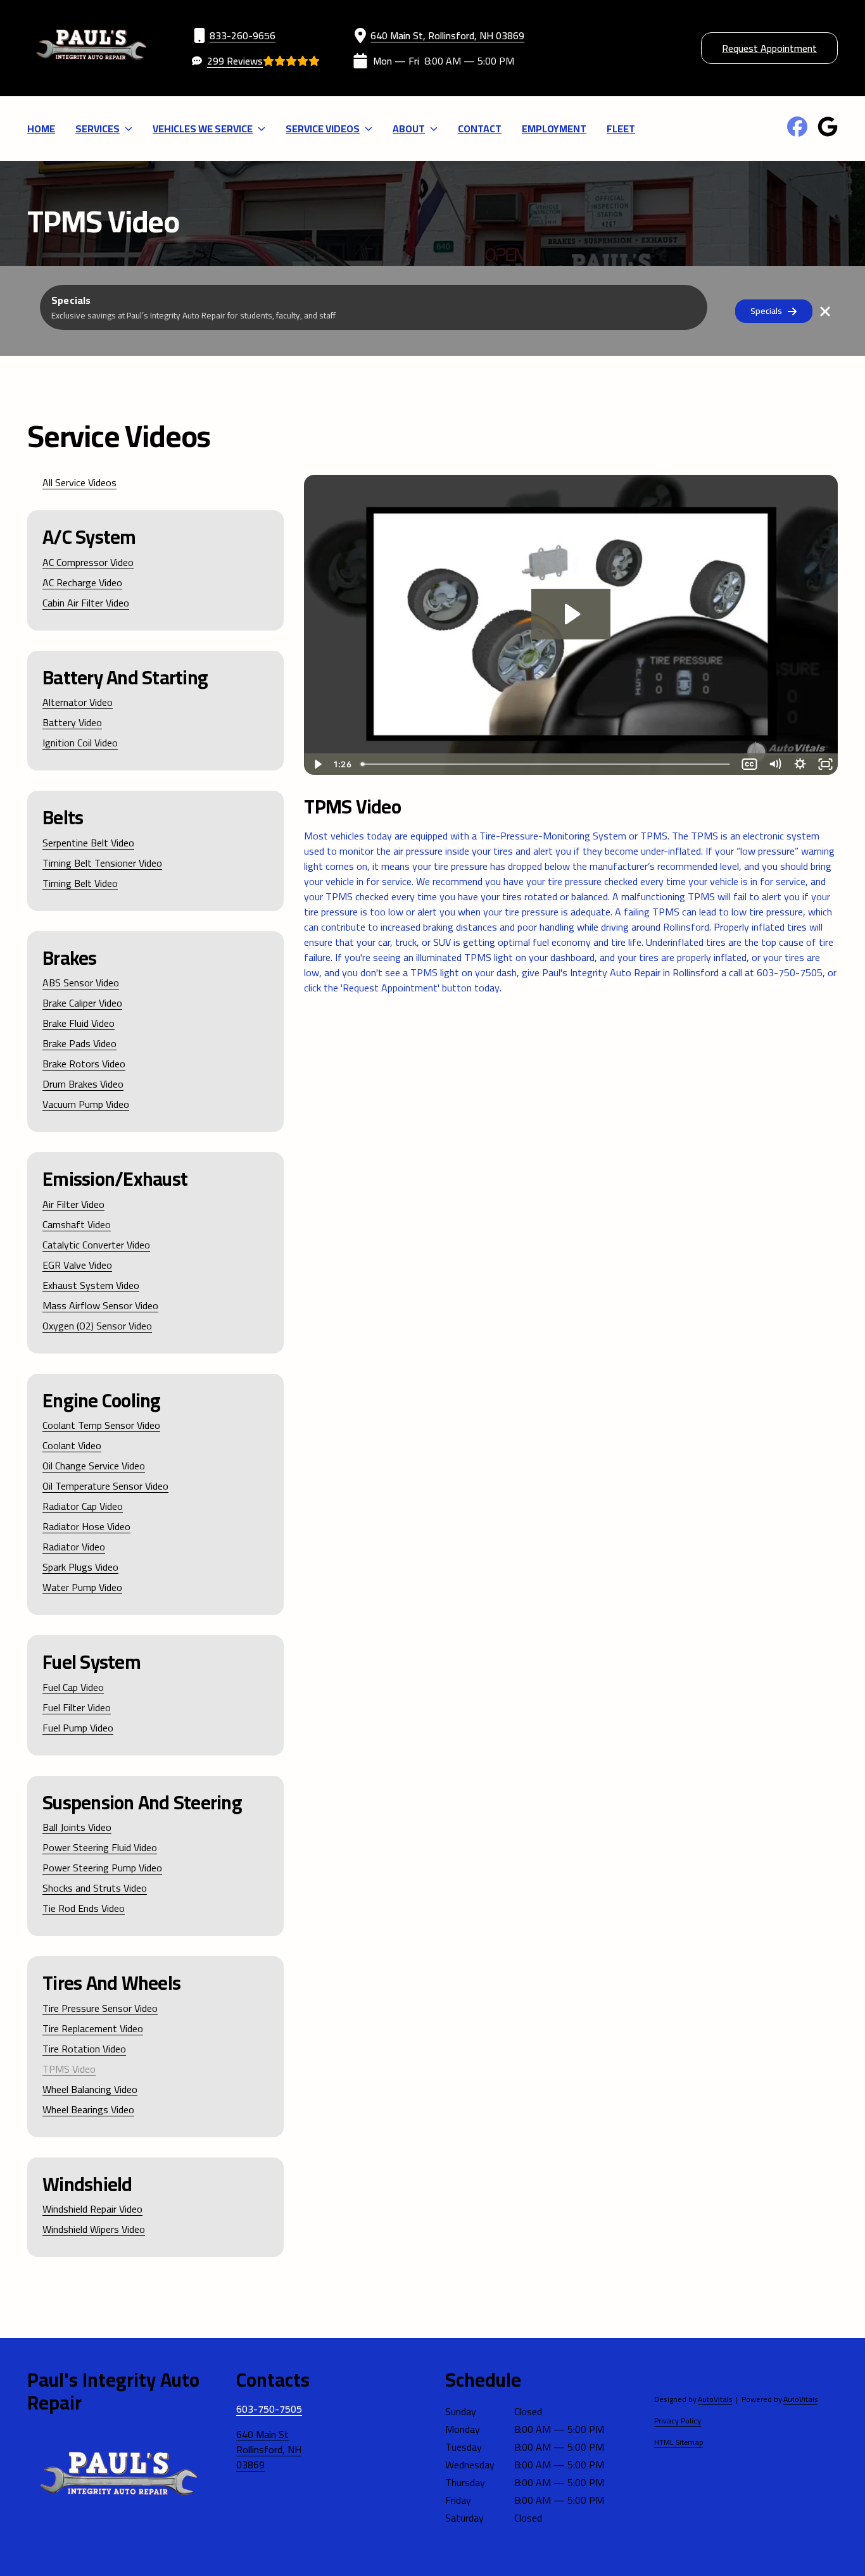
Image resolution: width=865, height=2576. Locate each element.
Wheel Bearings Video (88, 2109)
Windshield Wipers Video (94, 2229)
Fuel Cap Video (73, 1687)
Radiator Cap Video (83, 1506)
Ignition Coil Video (80, 743)
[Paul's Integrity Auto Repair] (92, 48)
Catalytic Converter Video (96, 1245)
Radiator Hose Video (86, 1526)
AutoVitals (715, 2399)
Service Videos (323, 129)
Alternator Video (78, 702)
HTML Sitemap (679, 2442)
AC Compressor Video (88, 562)
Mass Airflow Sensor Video (100, 1305)
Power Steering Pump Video (102, 1868)
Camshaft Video (77, 1224)
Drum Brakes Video (83, 1084)
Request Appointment (769, 48)
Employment (554, 129)
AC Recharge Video (82, 582)
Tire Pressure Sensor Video (100, 2008)
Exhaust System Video (91, 1285)
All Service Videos (79, 482)
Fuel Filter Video (77, 1707)
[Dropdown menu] (129, 129)
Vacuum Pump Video (86, 1104)
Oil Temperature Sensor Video (105, 1486)
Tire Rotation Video (84, 2049)
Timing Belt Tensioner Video (102, 863)
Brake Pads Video (79, 1043)
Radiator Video (74, 1547)
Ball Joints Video (77, 1827)
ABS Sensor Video (81, 983)
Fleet (621, 129)
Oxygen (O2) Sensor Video (97, 1326)
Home (41, 129)
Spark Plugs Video (80, 1567)
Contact (480, 129)
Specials (766, 311)
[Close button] (825, 311)
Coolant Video (72, 1445)
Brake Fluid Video (79, 1023)
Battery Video (72, 722)
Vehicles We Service (203, 129)
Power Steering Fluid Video (100, 1847)
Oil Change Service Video (94, 1466)
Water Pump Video (82, 1587)
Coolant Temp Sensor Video (101, 1425)
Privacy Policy (678, 2421)
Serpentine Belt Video (88, 843)
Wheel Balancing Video (90, 2089)
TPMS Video (69, 2069)
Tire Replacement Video (93, 2028)
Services (98, 129)
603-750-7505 (269, 2409)
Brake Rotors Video (84, 1064)
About (409, 129)
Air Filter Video (73, 1204)
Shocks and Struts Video (95, 1888)
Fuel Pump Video (78, 1728)
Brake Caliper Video (82, 1003)
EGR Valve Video (77, 1265)
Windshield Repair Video (92, 2209)
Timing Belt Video (80, 883)
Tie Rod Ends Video (84, 1908)
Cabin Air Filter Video (86, 603)
